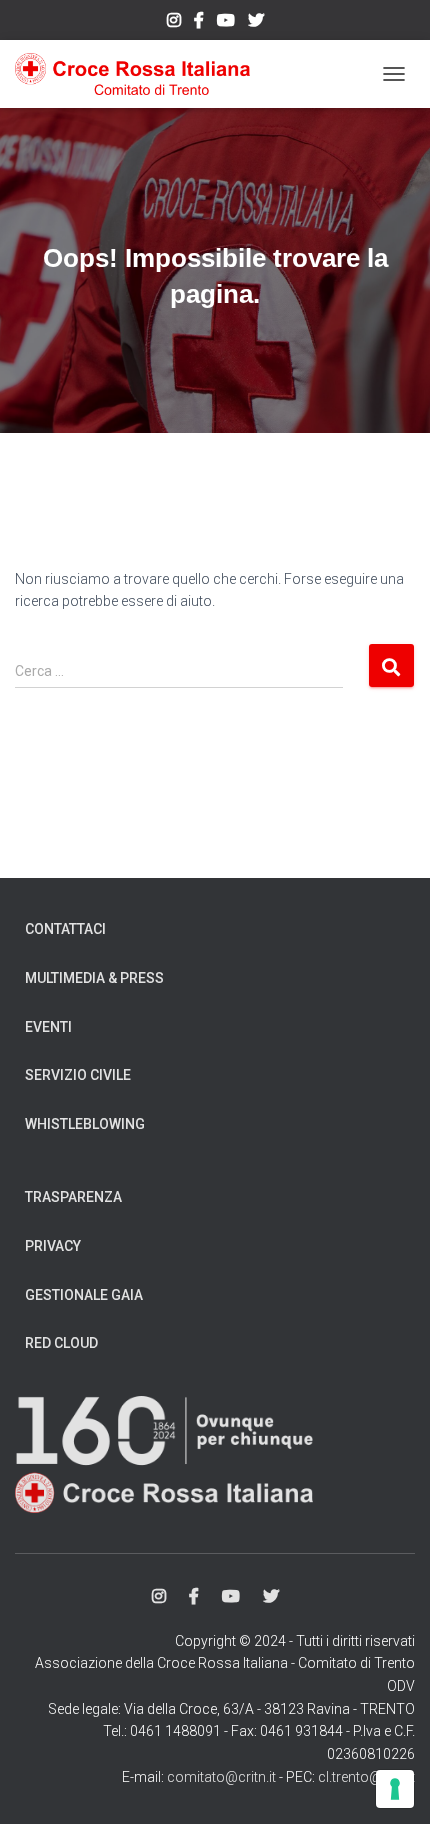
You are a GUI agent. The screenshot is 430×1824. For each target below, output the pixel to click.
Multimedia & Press (94, 978)
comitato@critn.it (221, 1777)
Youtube (226, 23)
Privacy (53, 1246)
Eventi (48, 1027)
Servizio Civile (78, 1075)
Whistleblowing (85, 1124)
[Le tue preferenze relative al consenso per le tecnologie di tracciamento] (395, 1789)
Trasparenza (73, 1197)
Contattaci (65, 929)
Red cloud (61, 1343)
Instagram (174, 23)
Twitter (256, 23)
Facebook (199, 23)
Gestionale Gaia (84, 1295)
